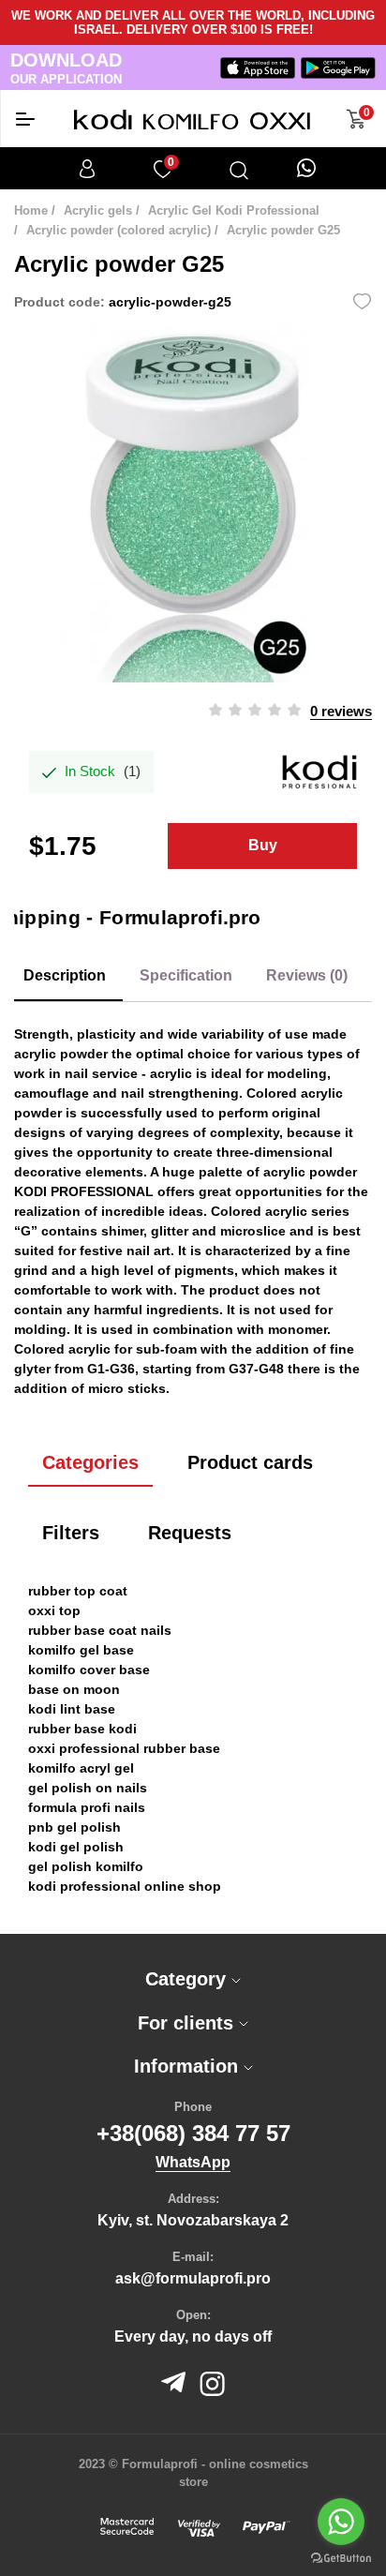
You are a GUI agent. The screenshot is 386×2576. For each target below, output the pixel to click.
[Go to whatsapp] (341, 2522)
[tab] (193, 1979)
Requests (190, 1533)
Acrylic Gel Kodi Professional (234, 210)
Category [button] (188, 1979)
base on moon (74, 1689)
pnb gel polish (74, 1827)
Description (65, 975)
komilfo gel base (81, 1650)
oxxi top (54, 1610)
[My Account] (87, 169)
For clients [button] (188, 2023)
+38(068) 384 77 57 (193, 2133)
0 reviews (341, 711)
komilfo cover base (89, 1670)
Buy (263, 845)
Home (31, 210)
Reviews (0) (307, 975)
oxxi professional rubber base (124, 1748)
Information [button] (189, 2066)
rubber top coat (78, 1591)
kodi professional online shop (125, 1886)
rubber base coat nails (100, 1630)
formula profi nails (87, 1807)
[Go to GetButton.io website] (341, 2557)
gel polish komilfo (86, 1866)
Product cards (250, 1462)
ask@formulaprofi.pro (193, 2278)
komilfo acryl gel (81, 1768)
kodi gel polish (76, 1847)
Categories (90, 1462)
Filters (71, 1533)
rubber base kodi (82, 1729)
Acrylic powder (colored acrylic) (119, 230)
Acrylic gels (98, 210)
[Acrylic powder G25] (193, 503)
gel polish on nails (88, 1788)
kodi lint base (72, 1709)
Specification (186, 975)
